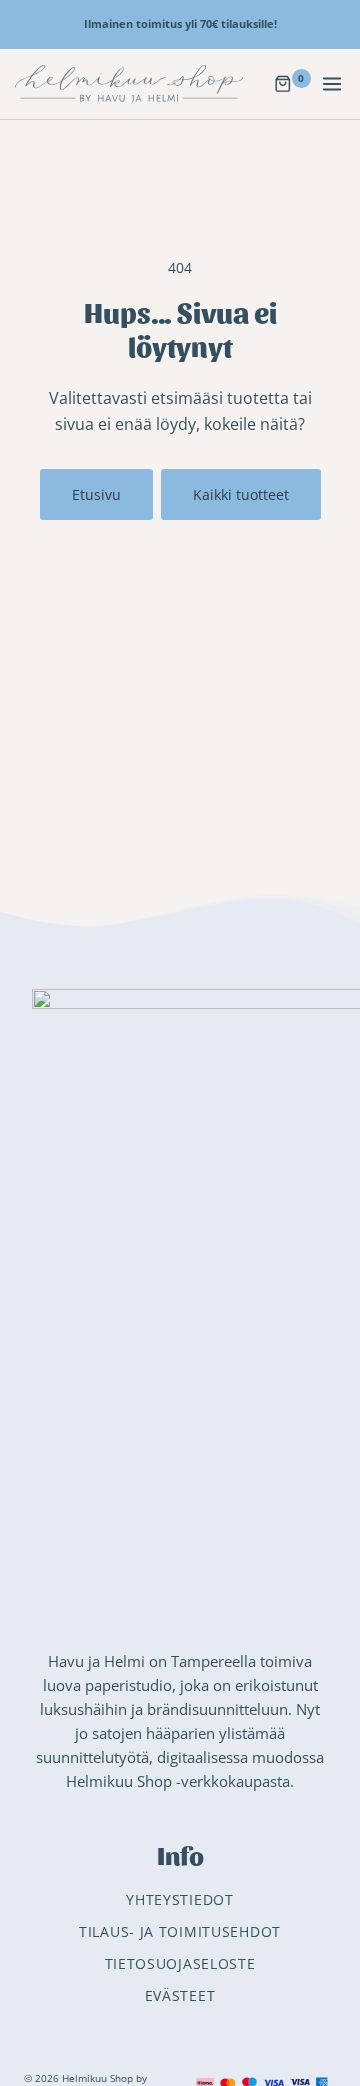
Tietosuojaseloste (180, 1963)
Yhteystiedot (179, 1899)
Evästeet (180, 1995)
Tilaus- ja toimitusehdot (180, 1931)
